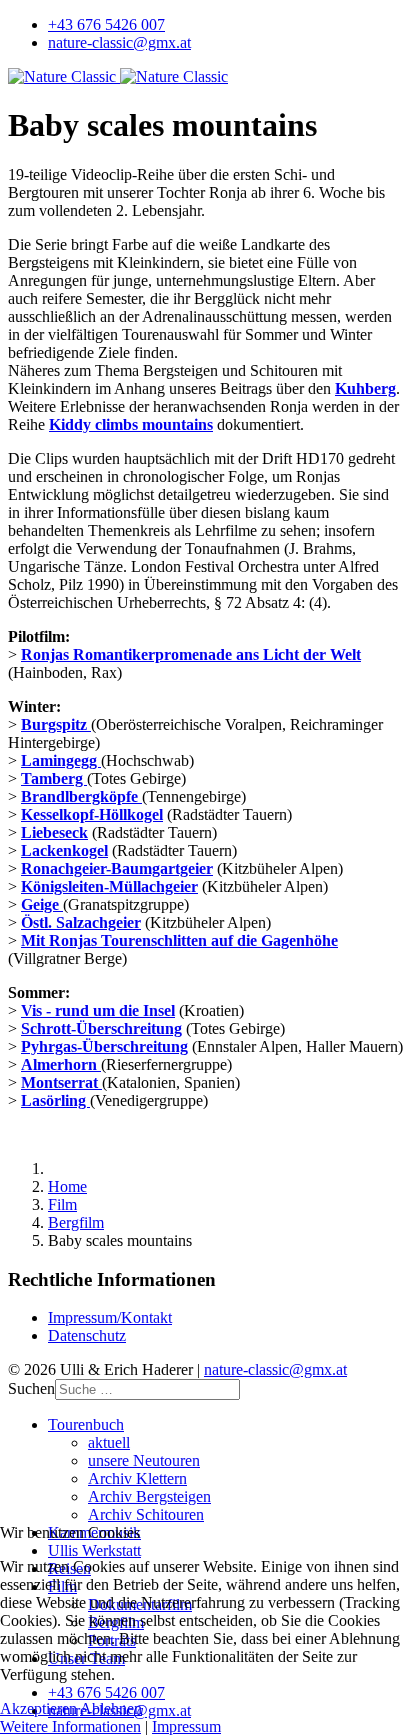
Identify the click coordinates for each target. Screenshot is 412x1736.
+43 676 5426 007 (106, 24)
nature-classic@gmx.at (119, 42)
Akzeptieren (38, 1708)
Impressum (186, 1726)
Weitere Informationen (70, 1726)
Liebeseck (54, 832)
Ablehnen (111, 1708)
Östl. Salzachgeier (81, 922)
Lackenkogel (64, 850)
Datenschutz (87, 1335)
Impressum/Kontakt (110, 1317)
